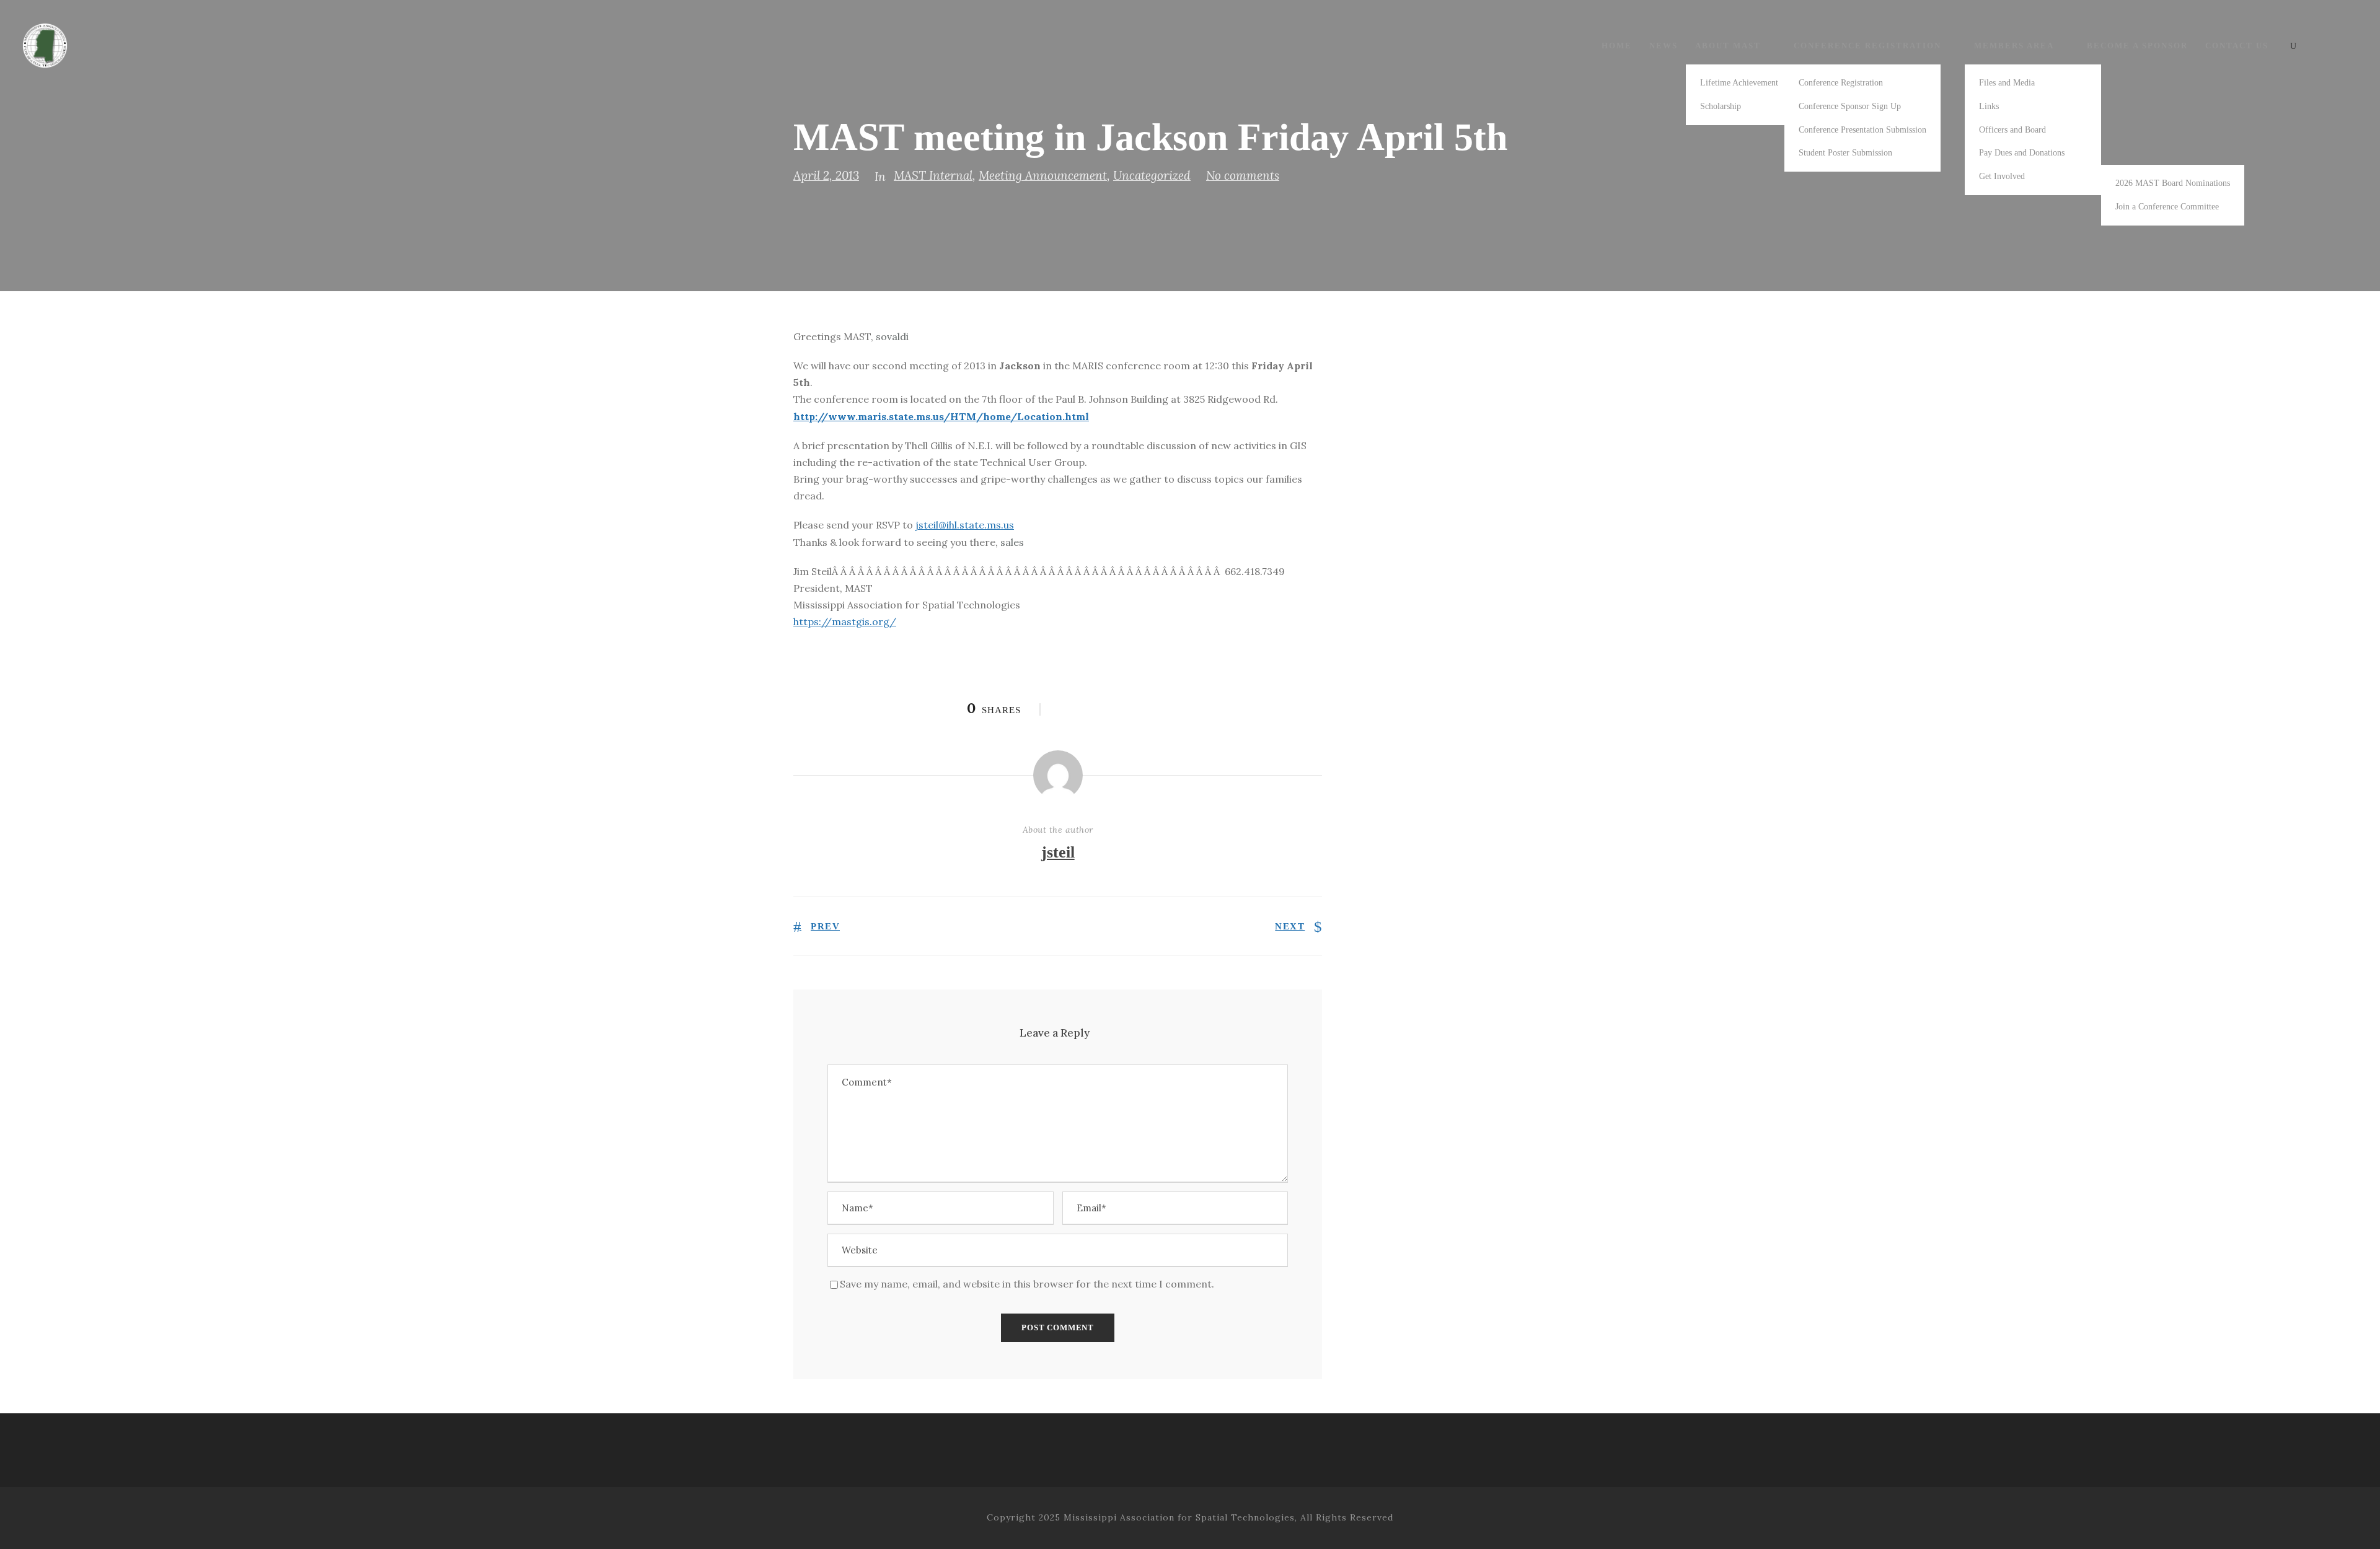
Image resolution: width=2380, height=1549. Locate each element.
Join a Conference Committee (2167, 207)
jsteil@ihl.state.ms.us (965, 525)
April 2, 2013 (826, 175)
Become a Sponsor (2137, 46)
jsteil (1058, 852)
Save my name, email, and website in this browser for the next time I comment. (1027, 1284)
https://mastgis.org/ (845, 621)
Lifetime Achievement (1739, 83)
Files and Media (2007, 83)
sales (1012, 542)
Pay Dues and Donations (2022, 153)
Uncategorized (1152, 175)
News (1664, 46)
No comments (1243, 175)
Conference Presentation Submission (1862, 130)
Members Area (2014, 46)
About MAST (1728, 46)
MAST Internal (933, 175)
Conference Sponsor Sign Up (1850, 106)
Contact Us (2237, 46)
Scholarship (1721, 106)
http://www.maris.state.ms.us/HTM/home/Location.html (941, 416)
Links (1989, 106)
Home (1617, 46)
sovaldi (892, 336)
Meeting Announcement (1043, 175)
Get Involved (2002, 176)
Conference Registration (1867, 46)
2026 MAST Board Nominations (2173, 183)
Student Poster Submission (1845, 153)
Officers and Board (2012, 130)
